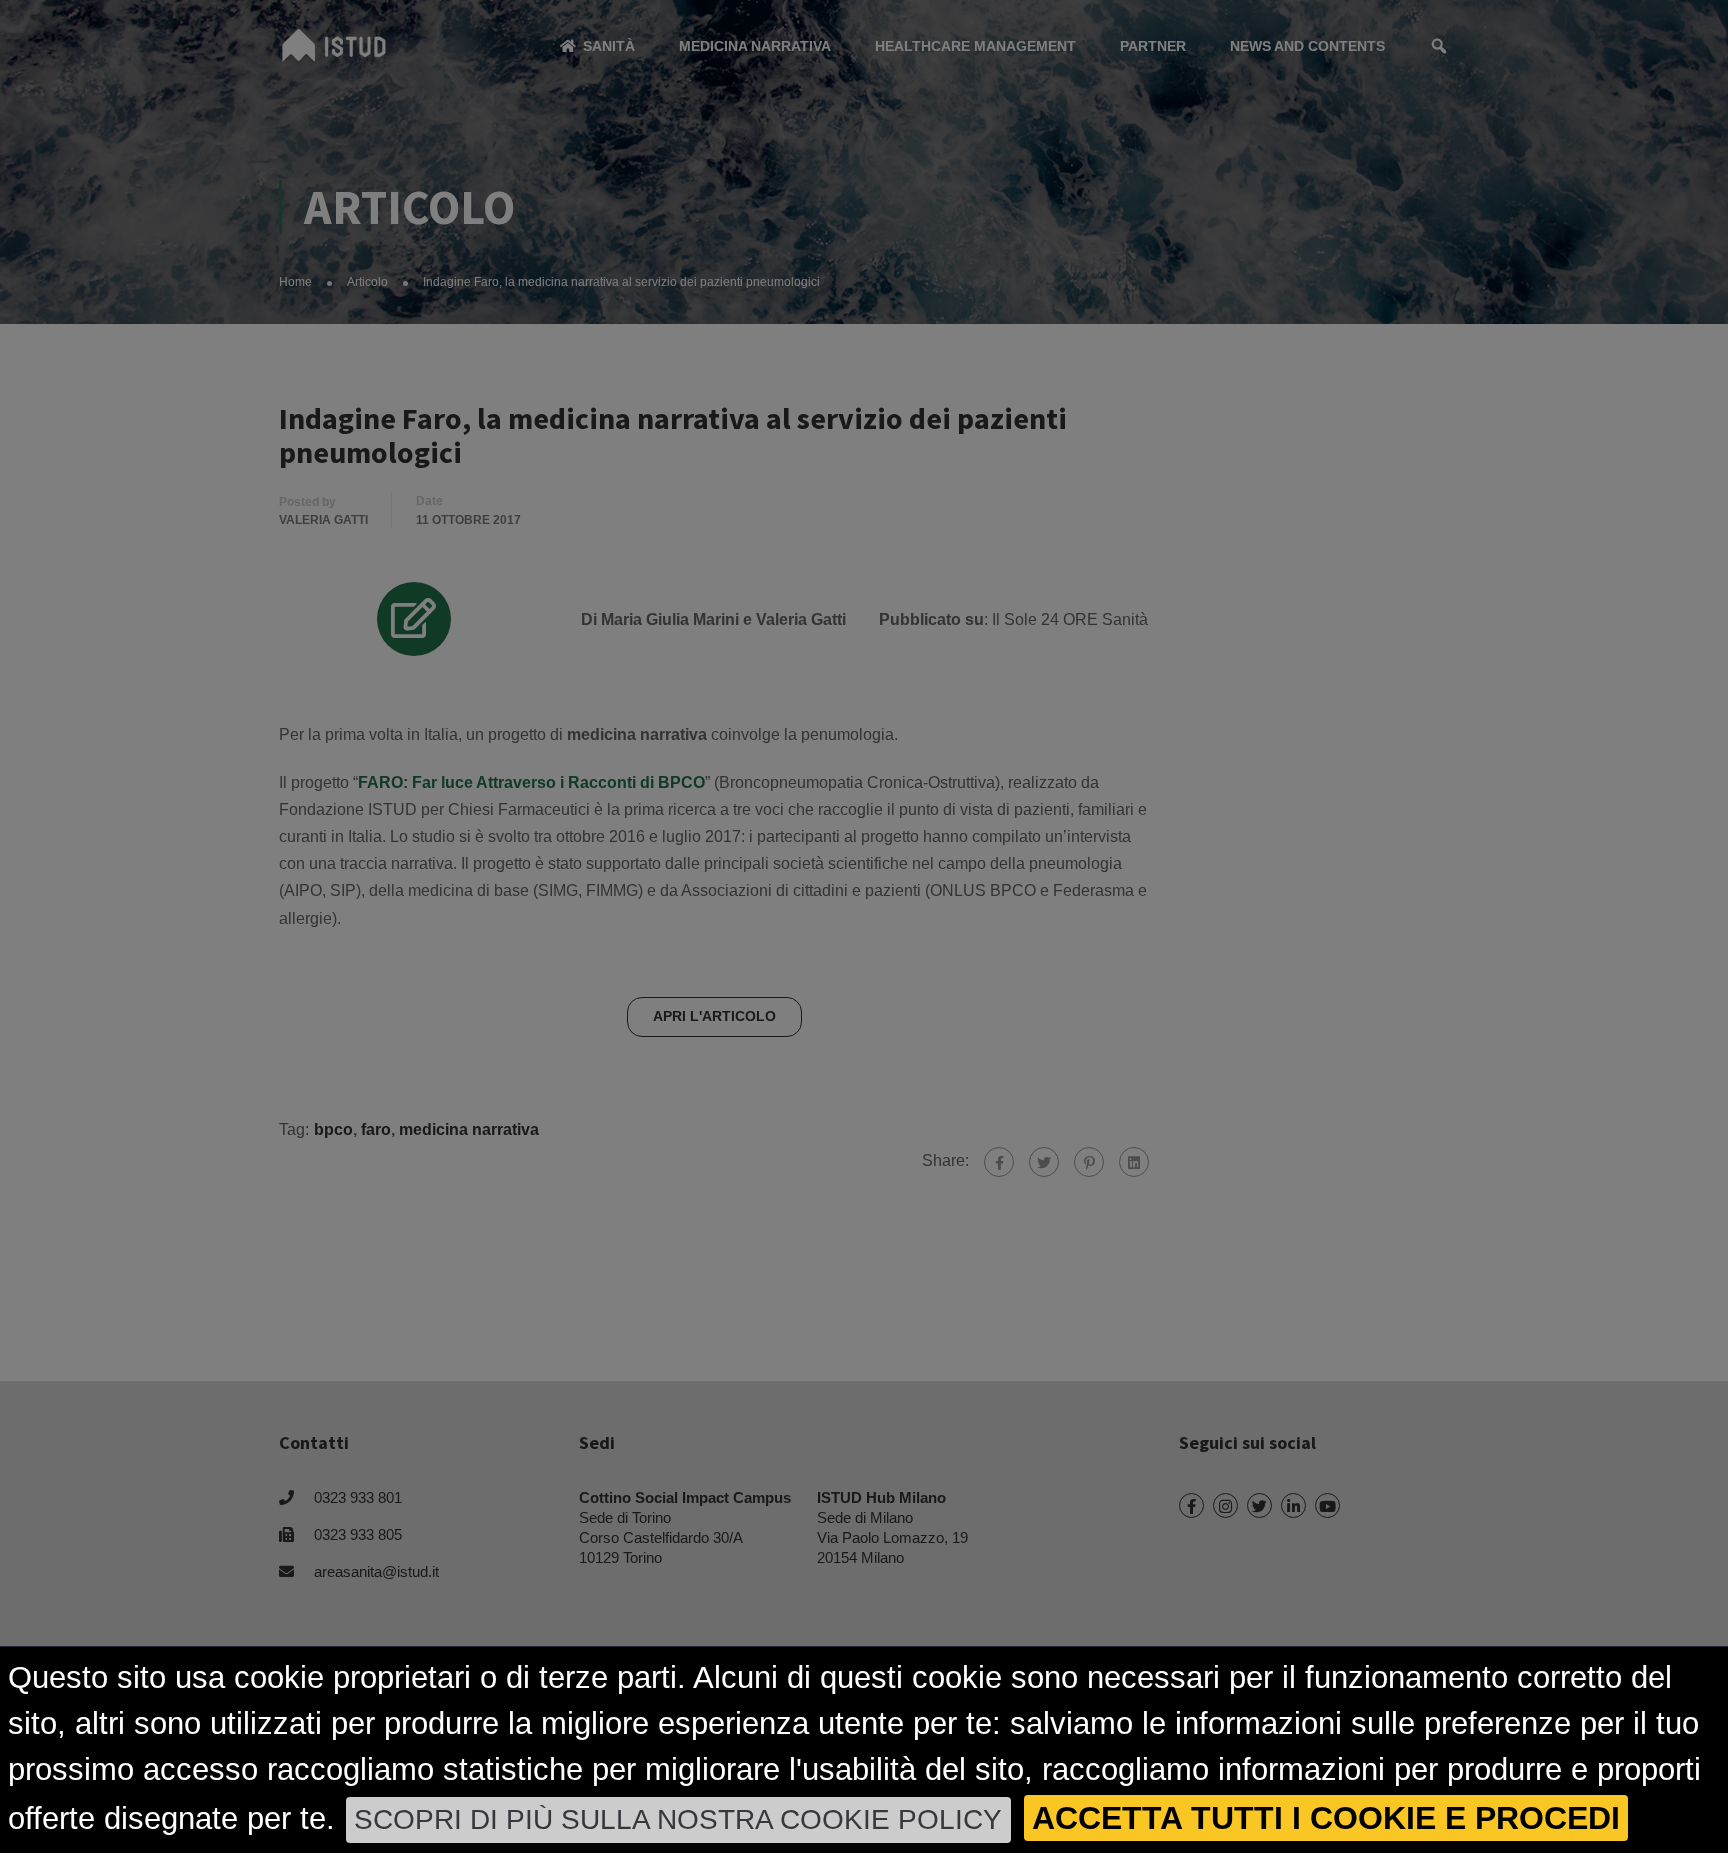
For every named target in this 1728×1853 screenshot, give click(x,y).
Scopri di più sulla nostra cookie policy (678, 1819)
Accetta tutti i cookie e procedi (1326, 1818)
